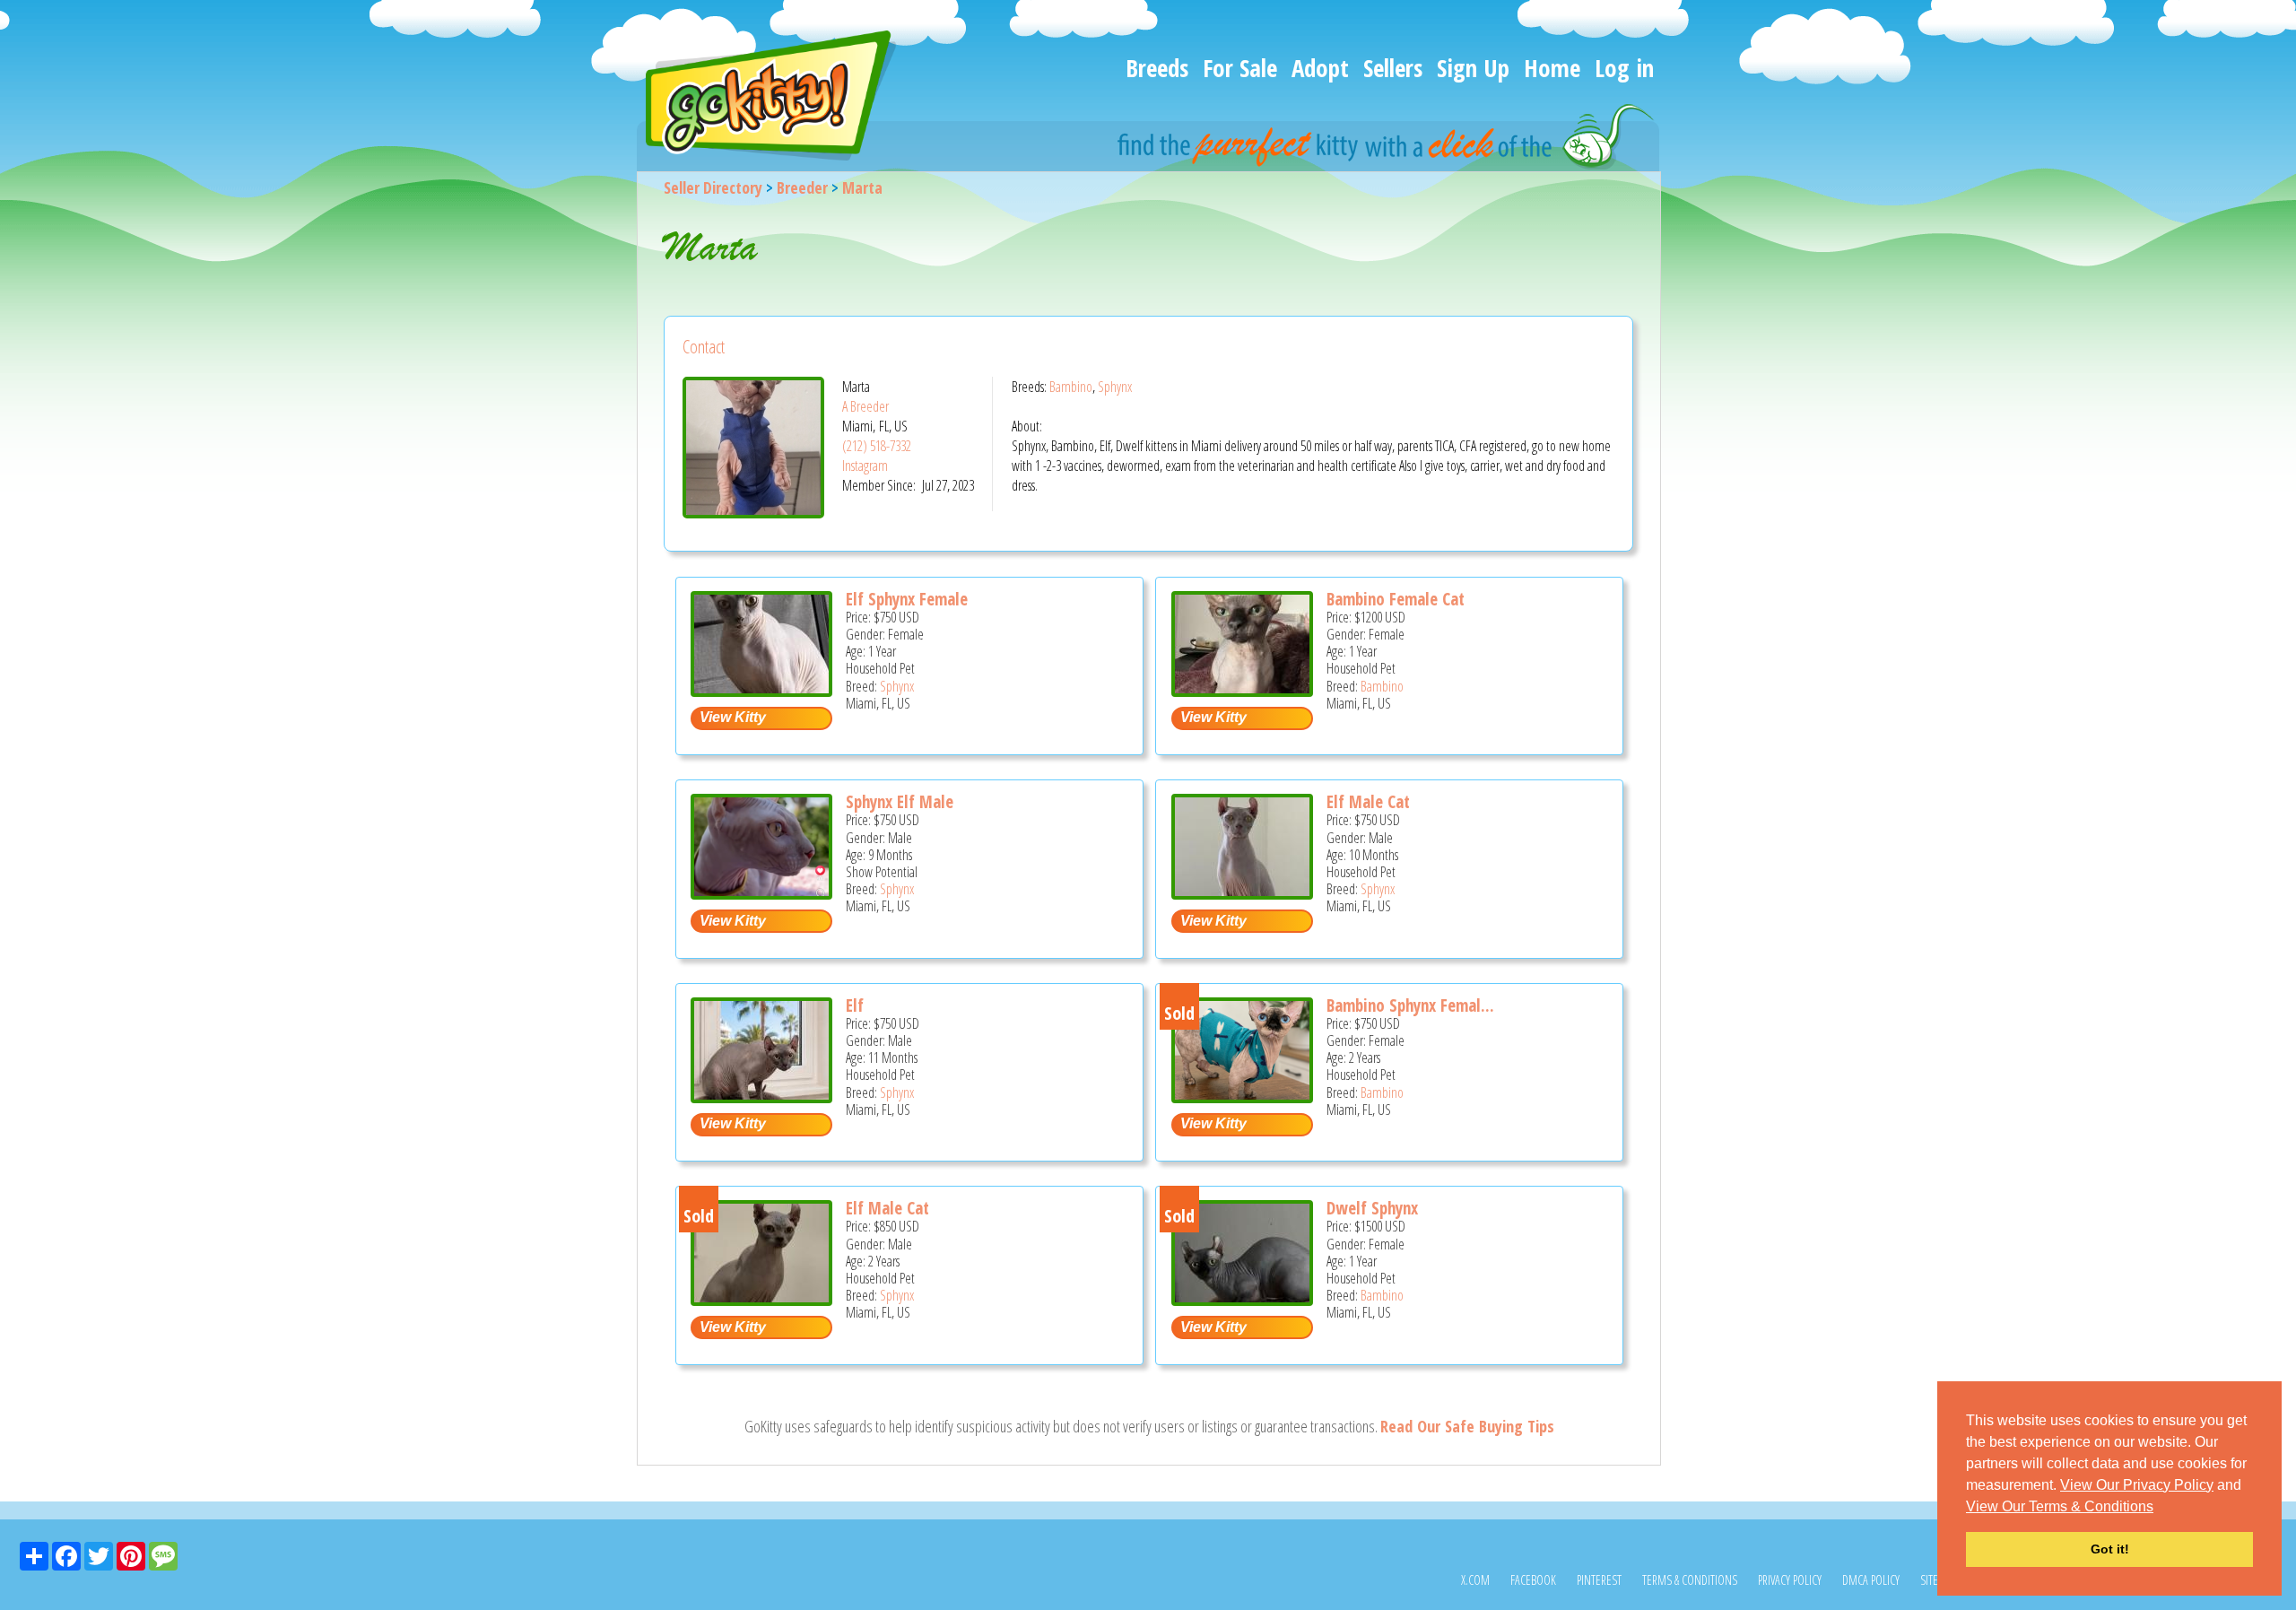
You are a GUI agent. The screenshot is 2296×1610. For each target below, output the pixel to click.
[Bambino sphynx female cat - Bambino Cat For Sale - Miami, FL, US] (1242, 1097)
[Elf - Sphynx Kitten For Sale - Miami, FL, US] (761, 1097)
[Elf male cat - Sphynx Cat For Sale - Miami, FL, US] (761, 1299)
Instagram (865, 466)
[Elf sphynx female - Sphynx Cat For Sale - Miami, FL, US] (761, 690)
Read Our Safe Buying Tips (1467, 1426)
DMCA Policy (1871, 1580)
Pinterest (1599, 1580)
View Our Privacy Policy (2137, 1485)
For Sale (1240, 68)
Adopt (1320, 68)
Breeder (802, 187)
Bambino (1071, 387)
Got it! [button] (2110, 1549)
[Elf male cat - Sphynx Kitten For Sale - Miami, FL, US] (1242, 893)
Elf (855, 1005)
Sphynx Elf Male (900, 802)
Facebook (1533, 1580)
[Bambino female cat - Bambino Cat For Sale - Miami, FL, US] (1242, 690)
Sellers (1393, 68)
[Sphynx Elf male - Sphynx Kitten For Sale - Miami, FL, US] (761, 893)
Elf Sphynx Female (907, 599)
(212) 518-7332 (877, 446)
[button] (2160, 1508)
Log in (1624, 68)
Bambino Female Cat (1396, 599)
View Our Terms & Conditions (2060, 1506)
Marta (862, 187)
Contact (704, 347)
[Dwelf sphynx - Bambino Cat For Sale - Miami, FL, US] (1242, 1299)
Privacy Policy (1790, 1580)
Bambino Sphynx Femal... (1410, 1005)
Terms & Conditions (1690, 1580)
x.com (1475, 1580)
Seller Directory (713, 187)
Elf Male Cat (1368, 802)
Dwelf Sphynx (1372, 1208)
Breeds (1157, 68)
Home (1552, 68)
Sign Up (1473, 68)
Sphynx (1115, 387)
